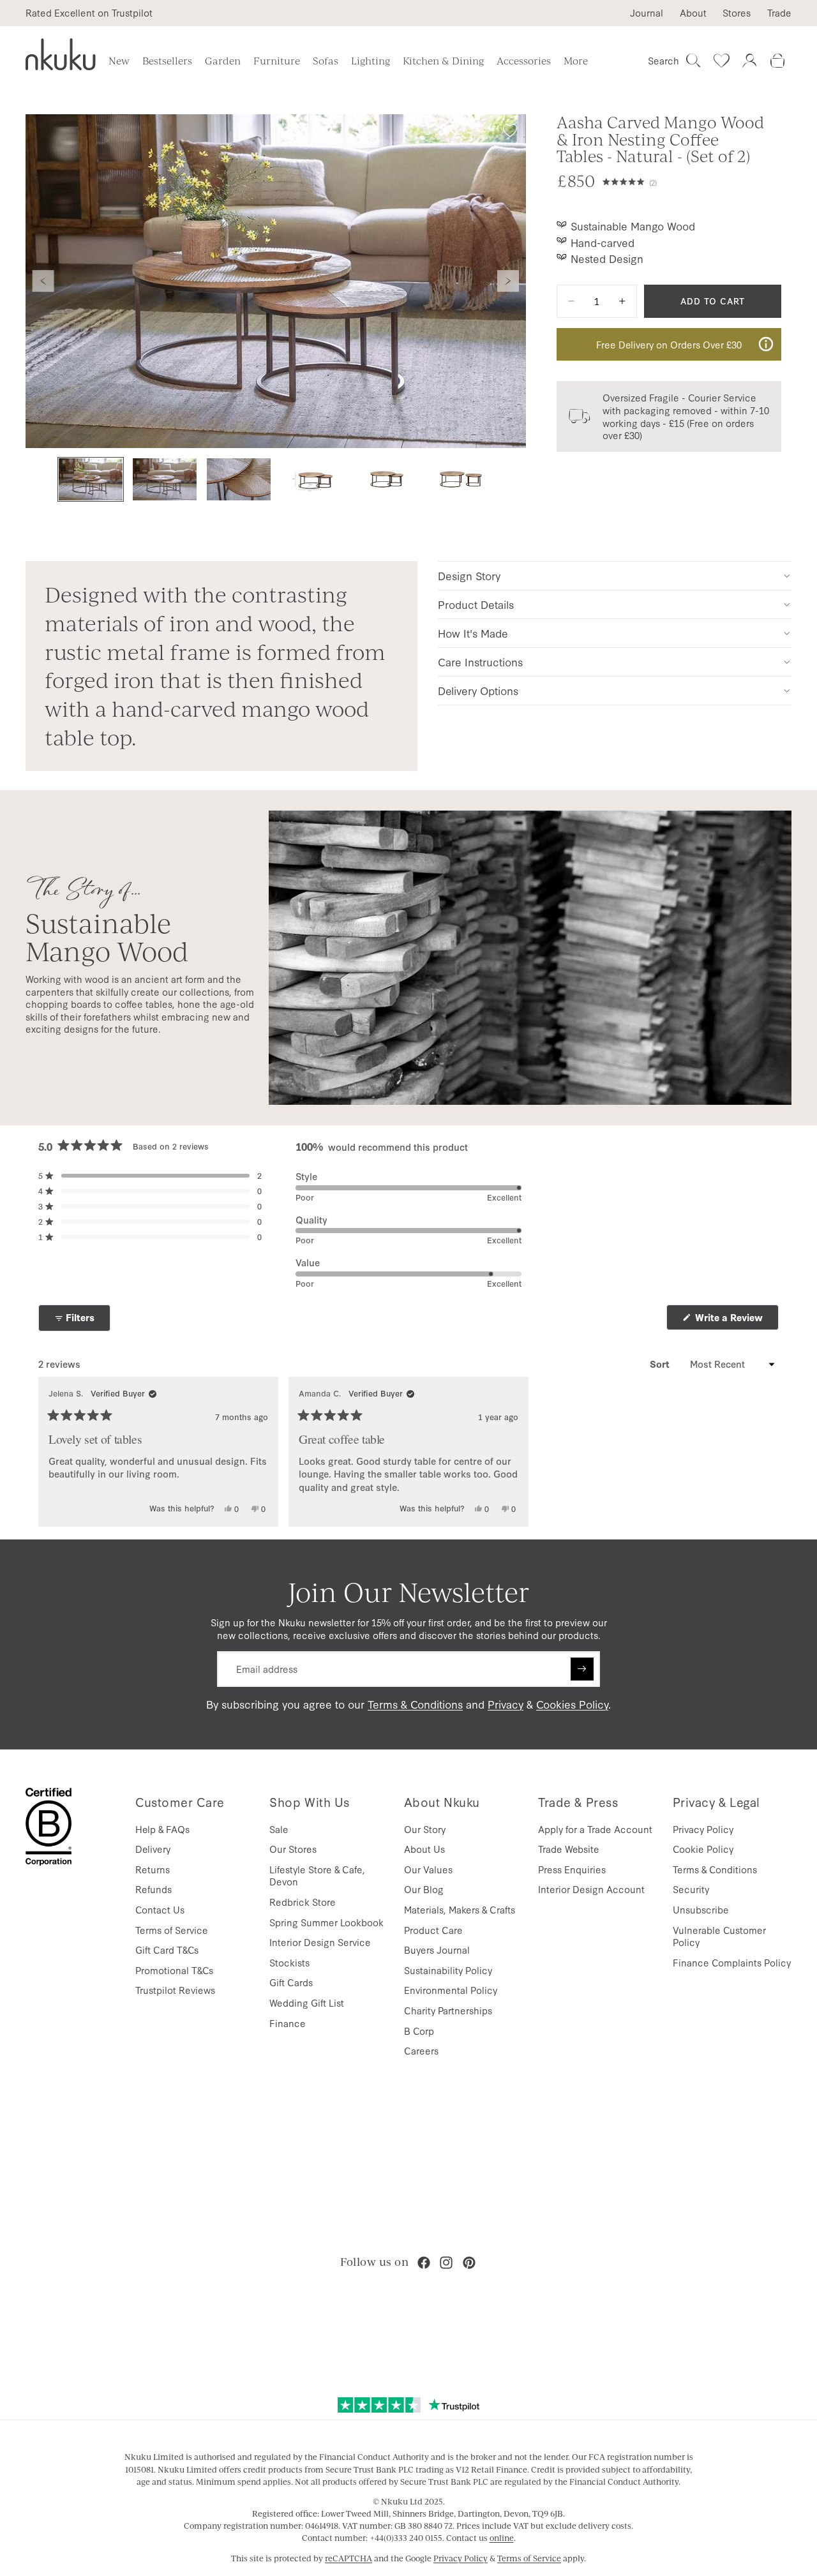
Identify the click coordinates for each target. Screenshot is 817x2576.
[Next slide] (508, 281)
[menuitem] (576, 61)
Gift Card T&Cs (167, 1950)
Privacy (506, 1704)
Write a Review (736, 1320)
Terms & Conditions (415, 1704)
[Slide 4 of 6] (313, 480)
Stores (737, 13)
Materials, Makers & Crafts (460, 1909)
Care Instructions (480, 662)
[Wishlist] (721, 61)
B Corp (419, 2031)
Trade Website (569, 1849)
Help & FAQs (162, 1829)
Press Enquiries (572, 1869)
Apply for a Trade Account (595, 1829)
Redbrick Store (303, 1902)
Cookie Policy (703, 1849)
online (502, 2538)
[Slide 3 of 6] (239, 480)
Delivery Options (478, 690)
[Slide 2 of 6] (165, 480)
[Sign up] (582, 1669)
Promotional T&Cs (174, 1970)
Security (691, 1889)
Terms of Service (172, 1930)
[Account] (749, 61)
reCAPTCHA (349, 2558)
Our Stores (293, 1849)
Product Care (433, 1930)
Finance (288, 2023)
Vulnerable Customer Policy (719, 1936)
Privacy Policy (703, 1829)
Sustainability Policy (448, 1970)
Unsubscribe (701, 1909)
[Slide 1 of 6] (91, 480)
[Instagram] (446, 2263)
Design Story (469, 575)
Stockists (289, 1962)
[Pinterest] (469, 2263)
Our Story (425, 1829)
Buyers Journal (437, 1950)
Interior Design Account (591, 1889)
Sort (661, 1364)
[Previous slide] (43, 281)
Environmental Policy (451, 1990)
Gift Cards (291, 1982)
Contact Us (160, 1909)
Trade (779, 13)
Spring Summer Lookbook (326, 1922)
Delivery (153, 1849)
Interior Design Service (320, 1942)
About (693, 13)
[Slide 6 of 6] (461, 480)
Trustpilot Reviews (175, 1990)
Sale (279, 1829)
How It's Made (473, 633)
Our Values (428, 1869)
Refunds (154, 1889)
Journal (647, 13)
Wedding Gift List (307, 2003)
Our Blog (424, 1889)
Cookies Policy (572, 1704)
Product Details (476, 604)
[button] (692, 181)
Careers (421, 2050)
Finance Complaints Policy (732, 1962)
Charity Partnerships (448, 2010)
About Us (424, 1849)
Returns (153, 1869)
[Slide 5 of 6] (387, 480)
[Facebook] (424, 2263)
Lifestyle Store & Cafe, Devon (317, 1876)
